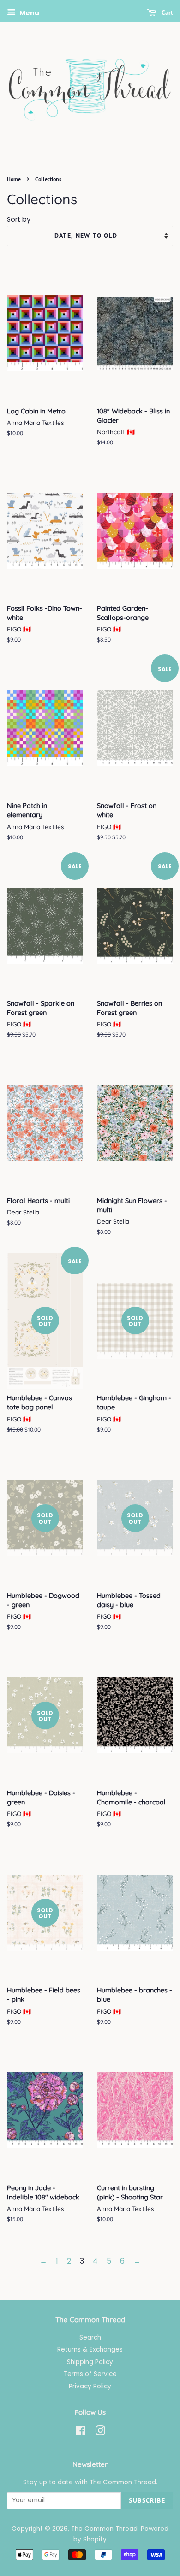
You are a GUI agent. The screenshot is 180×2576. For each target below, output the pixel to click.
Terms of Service (90, 2374)
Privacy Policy (90, 2386)
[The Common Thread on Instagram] (100, 2432)
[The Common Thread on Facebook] (81, 2432)
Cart (166, 12)
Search (90, 2337)
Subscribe (147, 2500)
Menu (29, 13)
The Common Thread (104, 2529)
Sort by (19, 219)
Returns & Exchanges (90, 2349)
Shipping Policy (90, 2362)
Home (14, 179)
